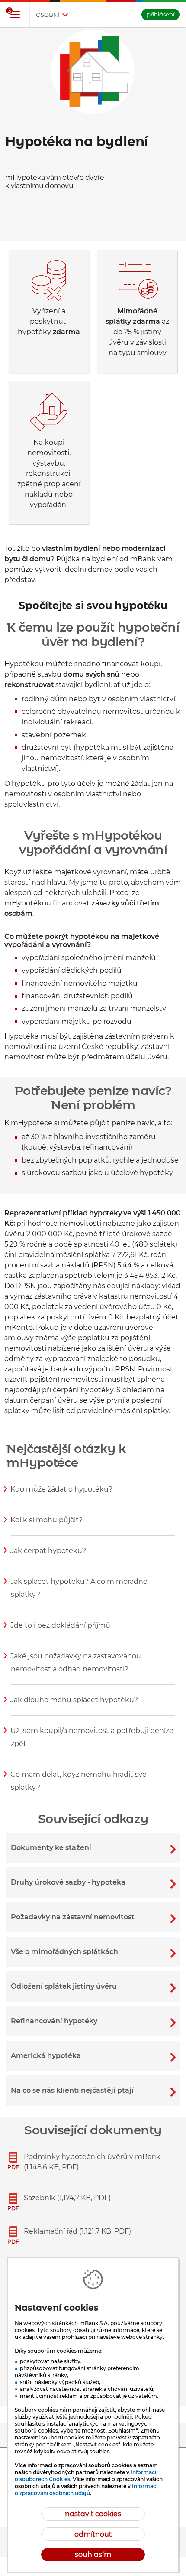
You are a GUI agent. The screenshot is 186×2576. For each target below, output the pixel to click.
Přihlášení (160, 14)
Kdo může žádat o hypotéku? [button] (62, 1495)
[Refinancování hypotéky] (93, 2021)
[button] (15, 15)
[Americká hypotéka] (93, 2056)
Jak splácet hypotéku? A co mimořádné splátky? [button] (79, 1593)
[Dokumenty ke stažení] (93, 1848)
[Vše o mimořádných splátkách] (93, 1952)
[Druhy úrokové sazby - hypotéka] (93, 1882)
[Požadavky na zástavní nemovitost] (93, 1917)
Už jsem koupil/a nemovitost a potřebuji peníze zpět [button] (92, 1742)
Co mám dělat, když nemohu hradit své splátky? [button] (79, 1786)
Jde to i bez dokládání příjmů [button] (61, 1631)
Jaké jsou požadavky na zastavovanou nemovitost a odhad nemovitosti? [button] (76, 1668)
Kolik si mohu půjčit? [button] (47, 1525)
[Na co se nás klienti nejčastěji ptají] (93, 2091)
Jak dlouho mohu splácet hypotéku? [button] (74, 1705)
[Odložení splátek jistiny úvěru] (93, 1987)
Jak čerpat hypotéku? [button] (48, 1556)
